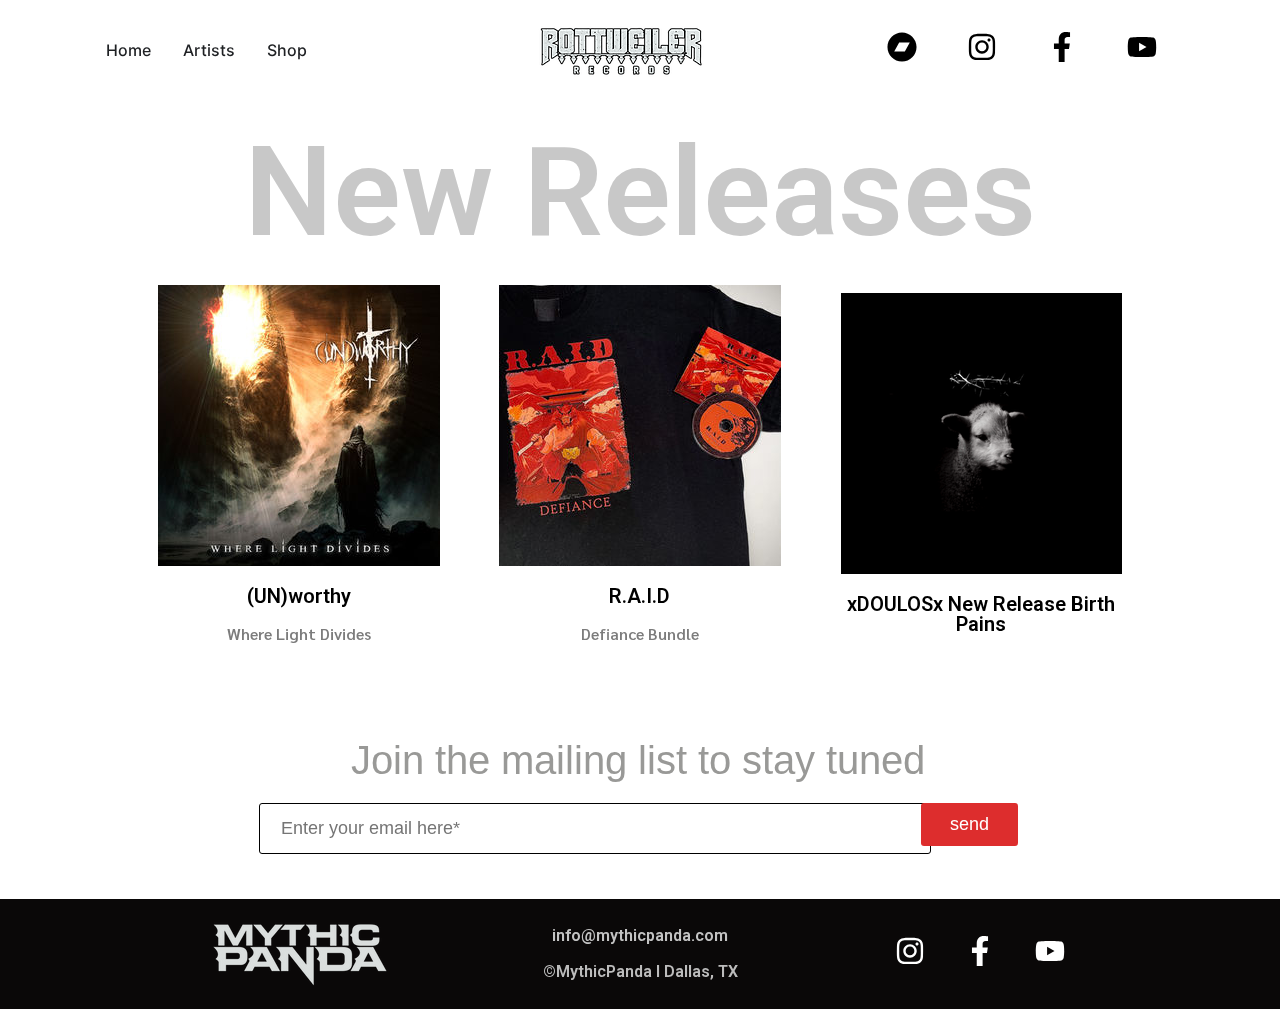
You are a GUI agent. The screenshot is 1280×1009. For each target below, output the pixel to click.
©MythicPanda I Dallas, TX (640, 971)
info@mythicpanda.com (640, 935)
